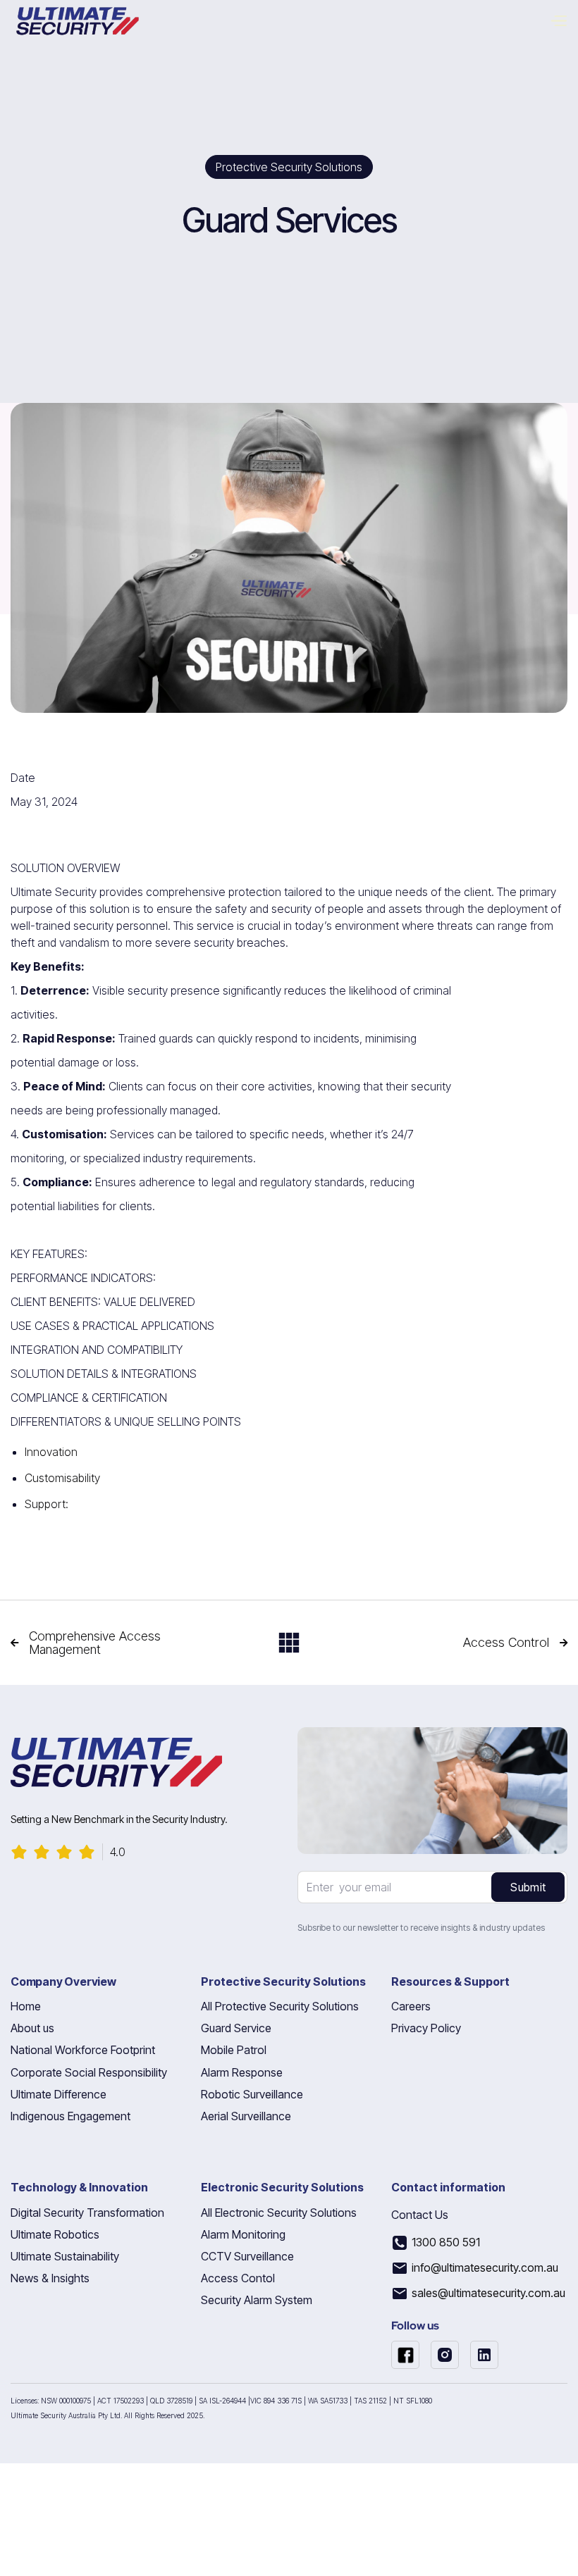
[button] (564, 21)
